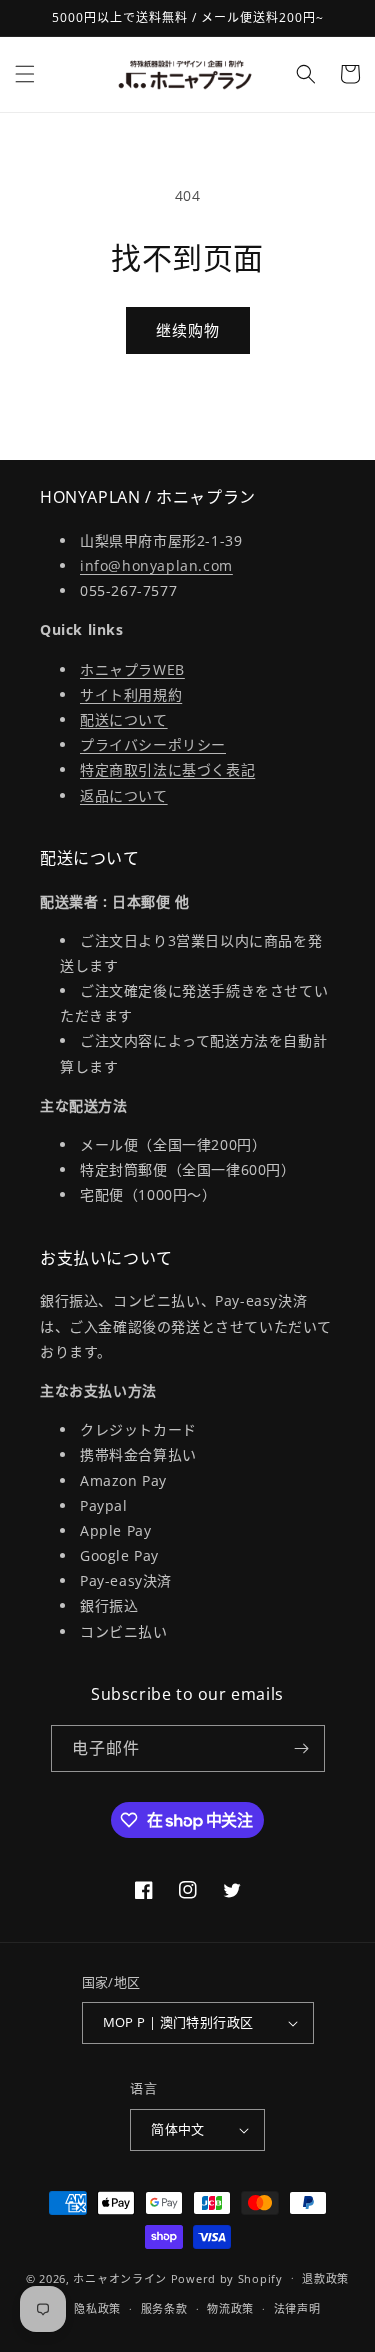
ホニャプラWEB (132, 669)
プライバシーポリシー (153, 744)
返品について (124, 795)
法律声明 (297, 2308)
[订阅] (302, 1748)
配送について (124, 719)
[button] (25, 74)
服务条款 (164, 2308)
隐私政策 (97, 2308)
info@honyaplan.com (156, 565)
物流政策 (230, 2308)
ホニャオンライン (120, 2277)
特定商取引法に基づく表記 (167, 769)
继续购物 (188, 330)
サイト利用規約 (131, 694)
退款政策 (325, 2278)
